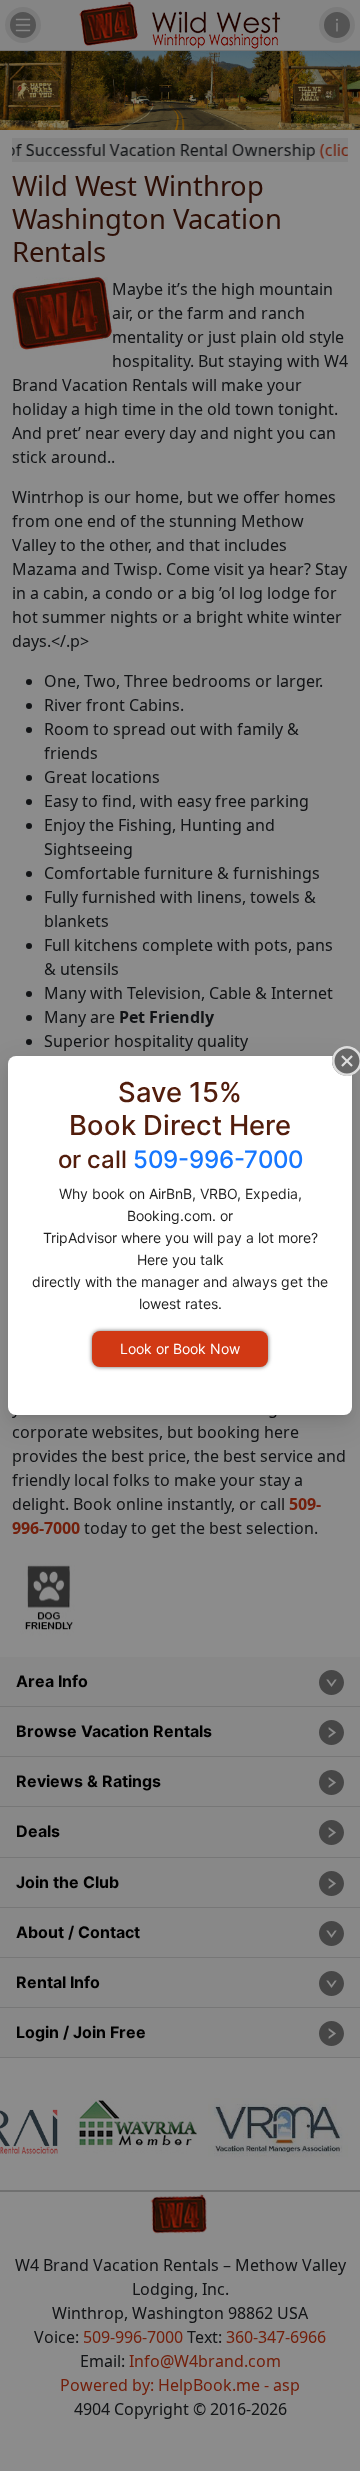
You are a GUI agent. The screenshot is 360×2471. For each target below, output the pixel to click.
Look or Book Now (180, 1348)
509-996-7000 (218, 1159)
